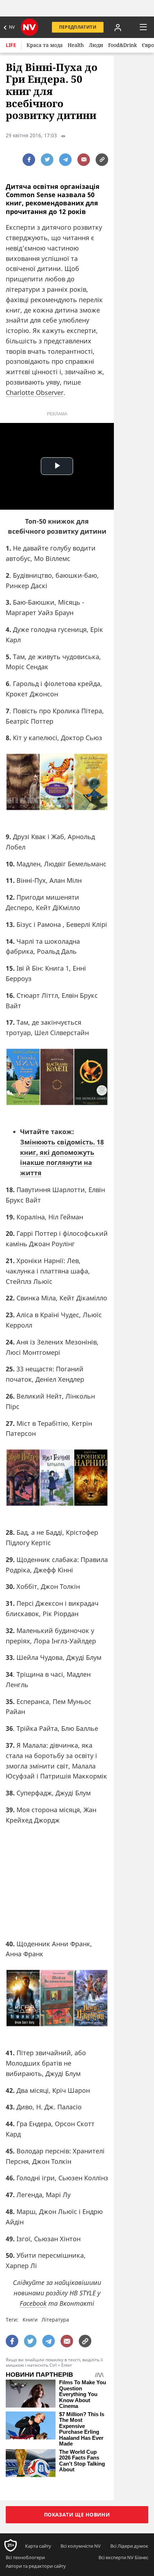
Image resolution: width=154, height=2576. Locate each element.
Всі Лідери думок (129, 2546)
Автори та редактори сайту (36, 2566)
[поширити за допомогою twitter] (47, 160)
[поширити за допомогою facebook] (29, 160)
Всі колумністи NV (81, 2546)
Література (55, 2320)
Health (76, 45)
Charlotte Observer (35, 392)
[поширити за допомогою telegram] (65, 160)
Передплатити (78, 27)
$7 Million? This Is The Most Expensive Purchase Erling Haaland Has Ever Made (82, 2429)
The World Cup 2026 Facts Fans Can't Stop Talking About (82, 2461)
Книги (30, 2320)
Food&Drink (122, 45)
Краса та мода (45, 45)
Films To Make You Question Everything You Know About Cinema (83, 2394)
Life (11, 45)
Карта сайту (38, 2546)
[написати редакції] (84, 160)
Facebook (33, 2303)
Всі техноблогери (25, 2557)
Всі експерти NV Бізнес (123, 2557)
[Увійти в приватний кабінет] (118, 27)
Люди (96, 45)
